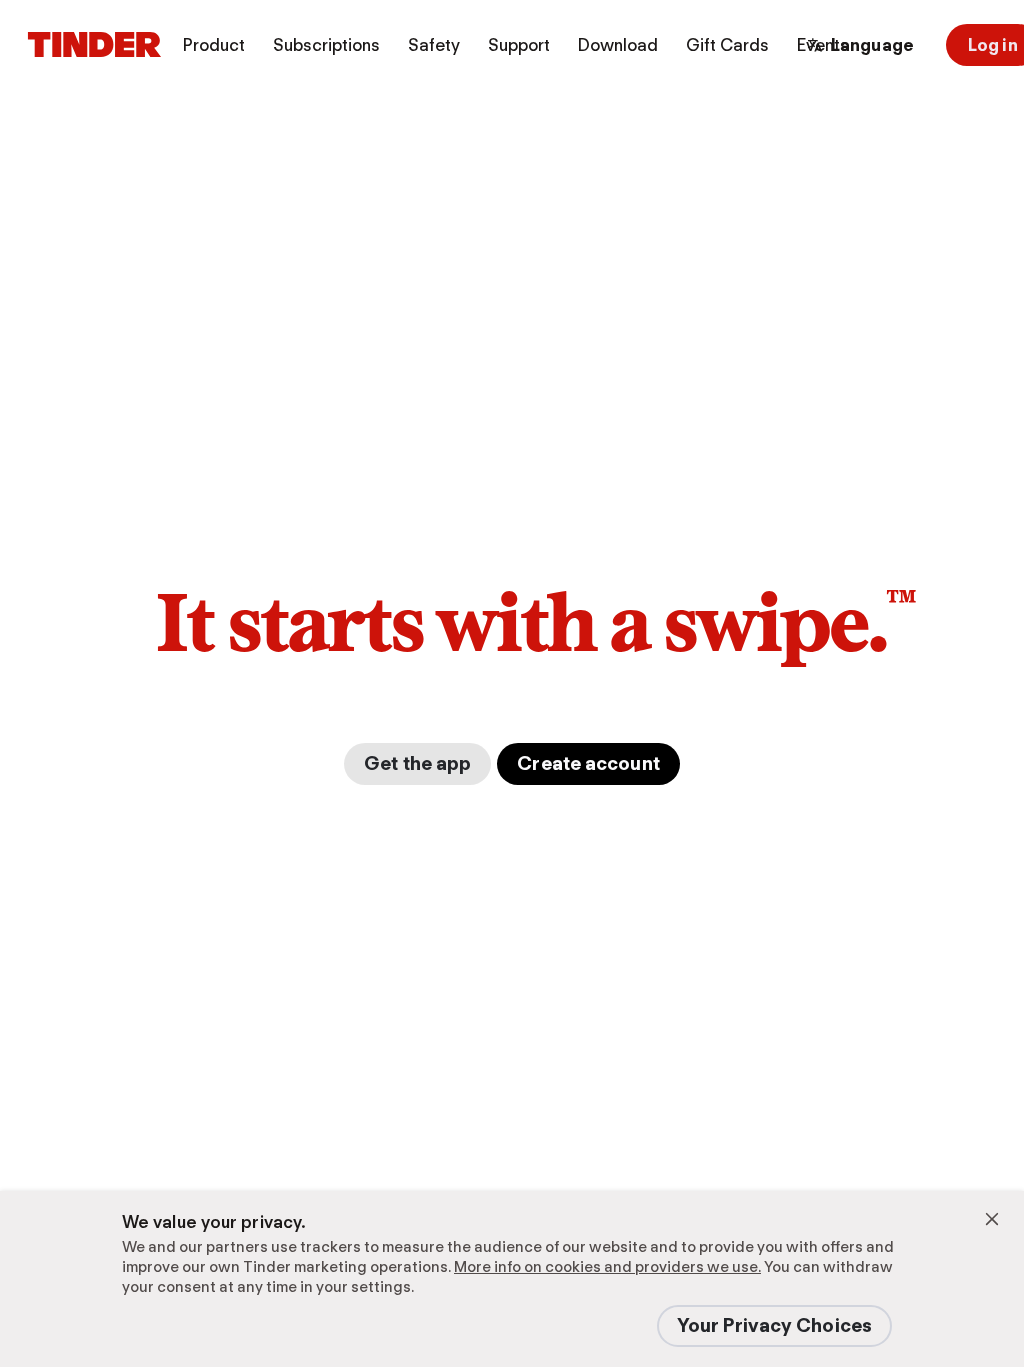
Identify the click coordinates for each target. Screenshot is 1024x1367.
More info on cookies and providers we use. (607, 1267)
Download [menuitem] (618, 45)
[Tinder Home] (94, 45)
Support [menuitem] (519, 45)
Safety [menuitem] (434, 45)
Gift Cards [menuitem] (727, 45)
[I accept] (992, 1219)
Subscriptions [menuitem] (326, 45)
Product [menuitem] (214, 45)
